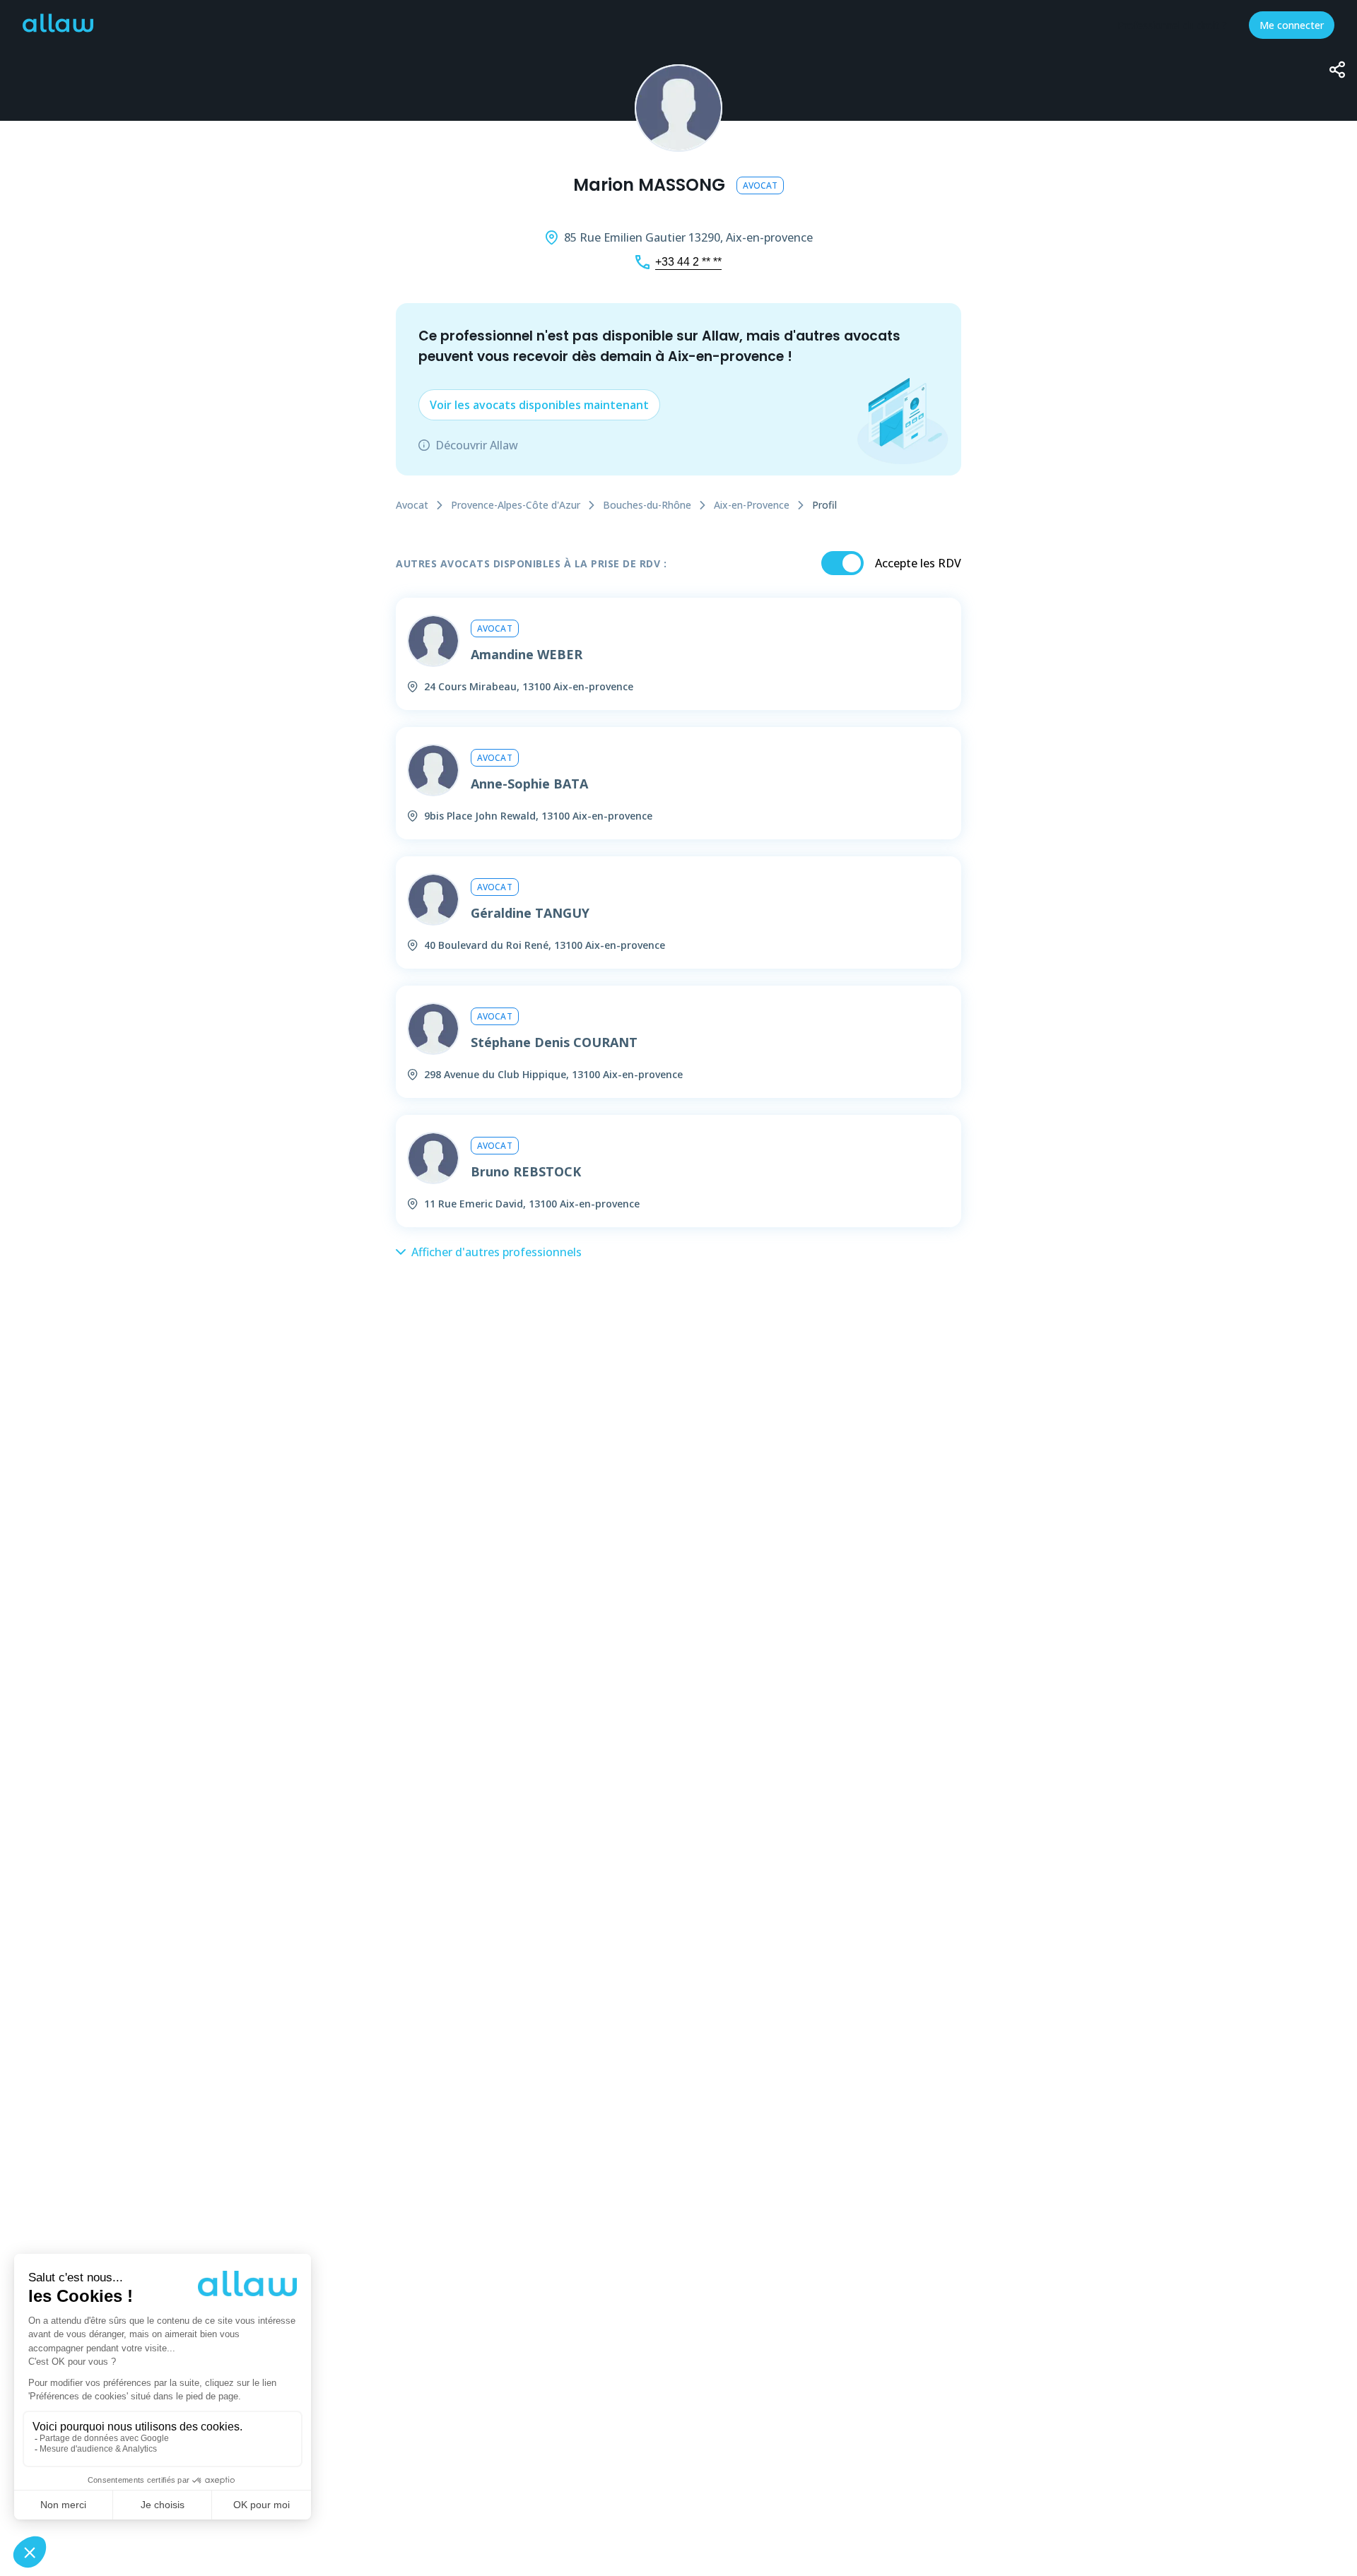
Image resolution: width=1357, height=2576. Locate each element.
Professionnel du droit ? (1172, 25)
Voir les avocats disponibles (539, 405)
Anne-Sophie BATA (529, 784)
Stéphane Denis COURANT (554, 1042)
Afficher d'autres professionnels (497, 1252)
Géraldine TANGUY (530, 913)
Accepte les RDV (918, 563)
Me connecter (1292, 25)
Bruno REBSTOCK (526, 1171)
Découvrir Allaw (477, 445)
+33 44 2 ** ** (688, 262)
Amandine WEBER (527, 654)
